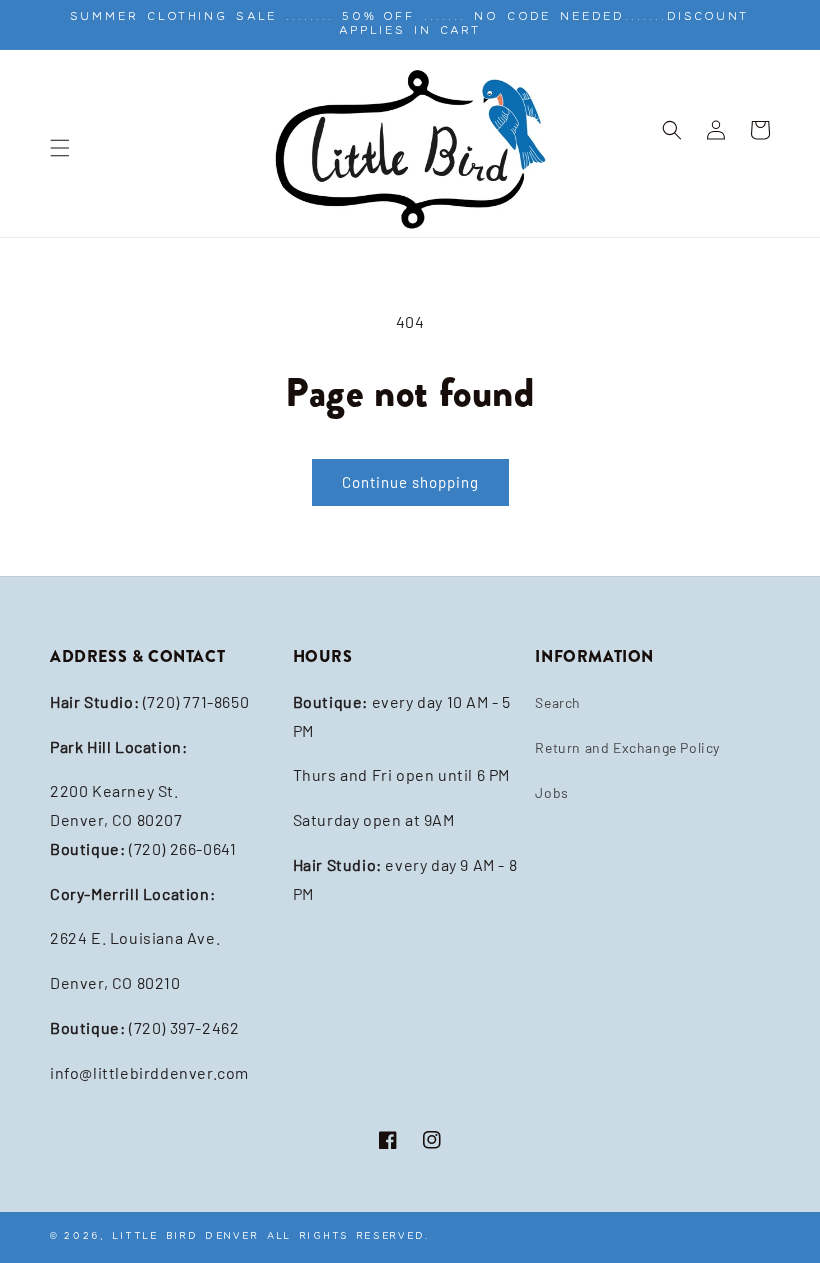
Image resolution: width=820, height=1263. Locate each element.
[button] (60, 148)
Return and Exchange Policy (627, 747)
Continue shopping (410, 482)
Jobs (551, 792)
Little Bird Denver (186, 1235)
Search (558, 702)
